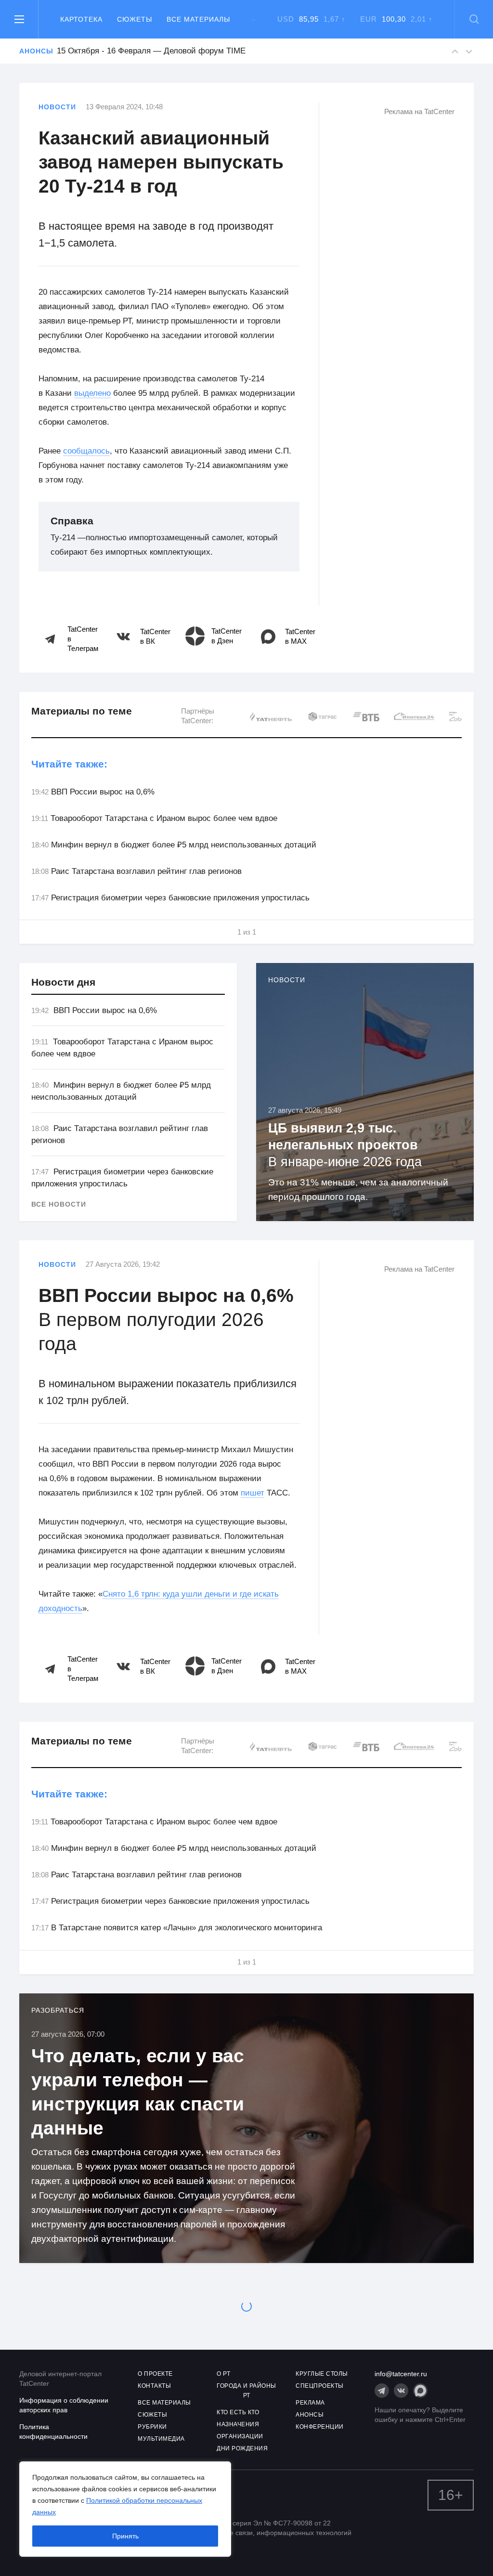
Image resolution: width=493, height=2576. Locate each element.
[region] (125, 2509)
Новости (57, 107)
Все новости (59, 1204)
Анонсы (33, 51)
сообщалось (86, 451)
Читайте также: (69, 764)
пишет (253, 1493)
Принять (125, 2536)
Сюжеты (135, 19)
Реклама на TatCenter (419, 111)
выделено (92, 393)
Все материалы (198, 19)
